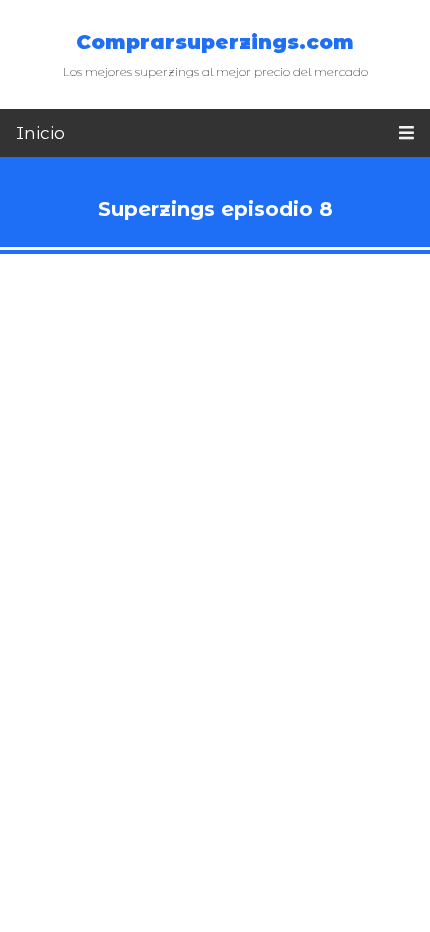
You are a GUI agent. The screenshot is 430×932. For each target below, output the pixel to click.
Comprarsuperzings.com (215, 42)
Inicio (40, 133)
